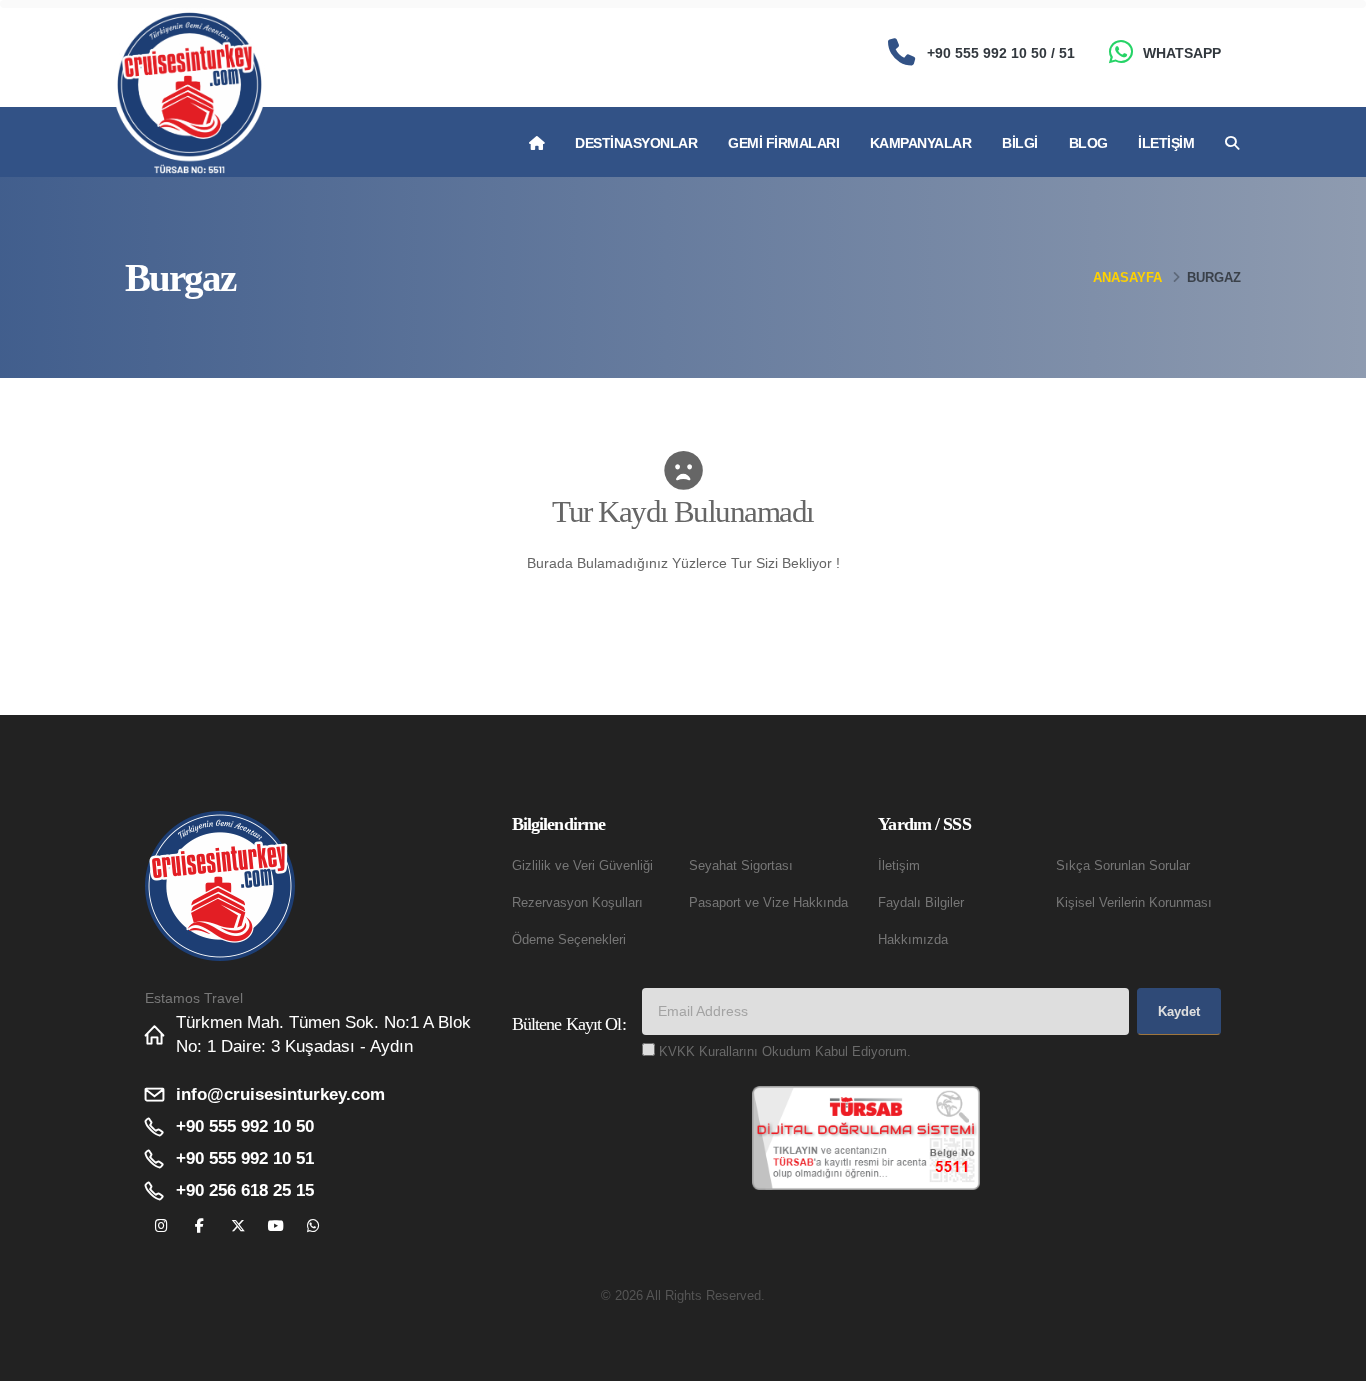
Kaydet (1179, 1011)
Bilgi (1020, 143)
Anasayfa (1127, 277)
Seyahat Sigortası (741, 866)
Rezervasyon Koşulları (577, 903)
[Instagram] (161, 1226)
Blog (1088, 143)
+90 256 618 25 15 (245, 1190)
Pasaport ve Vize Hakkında (768, 903)
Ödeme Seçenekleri (569, 940)
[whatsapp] (313, 1226)
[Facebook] (199, 1226)
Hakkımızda (913, 940)
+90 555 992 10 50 (245, 1126)
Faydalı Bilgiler (921, 903)
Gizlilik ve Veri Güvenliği (582, 866)
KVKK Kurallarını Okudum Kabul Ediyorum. (785, 1052)
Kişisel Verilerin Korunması (1134, 903)
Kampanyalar (921, 143)
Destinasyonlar (636, 143)
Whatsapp (1182, 53)
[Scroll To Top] (1331, 1358)
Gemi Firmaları (783, 143)
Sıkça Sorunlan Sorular (1123, 866)
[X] (237, 1226)
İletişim (1166, 143)
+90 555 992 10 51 (245, 1158)
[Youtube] (275, 1226)
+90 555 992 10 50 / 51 (1001, 53)
